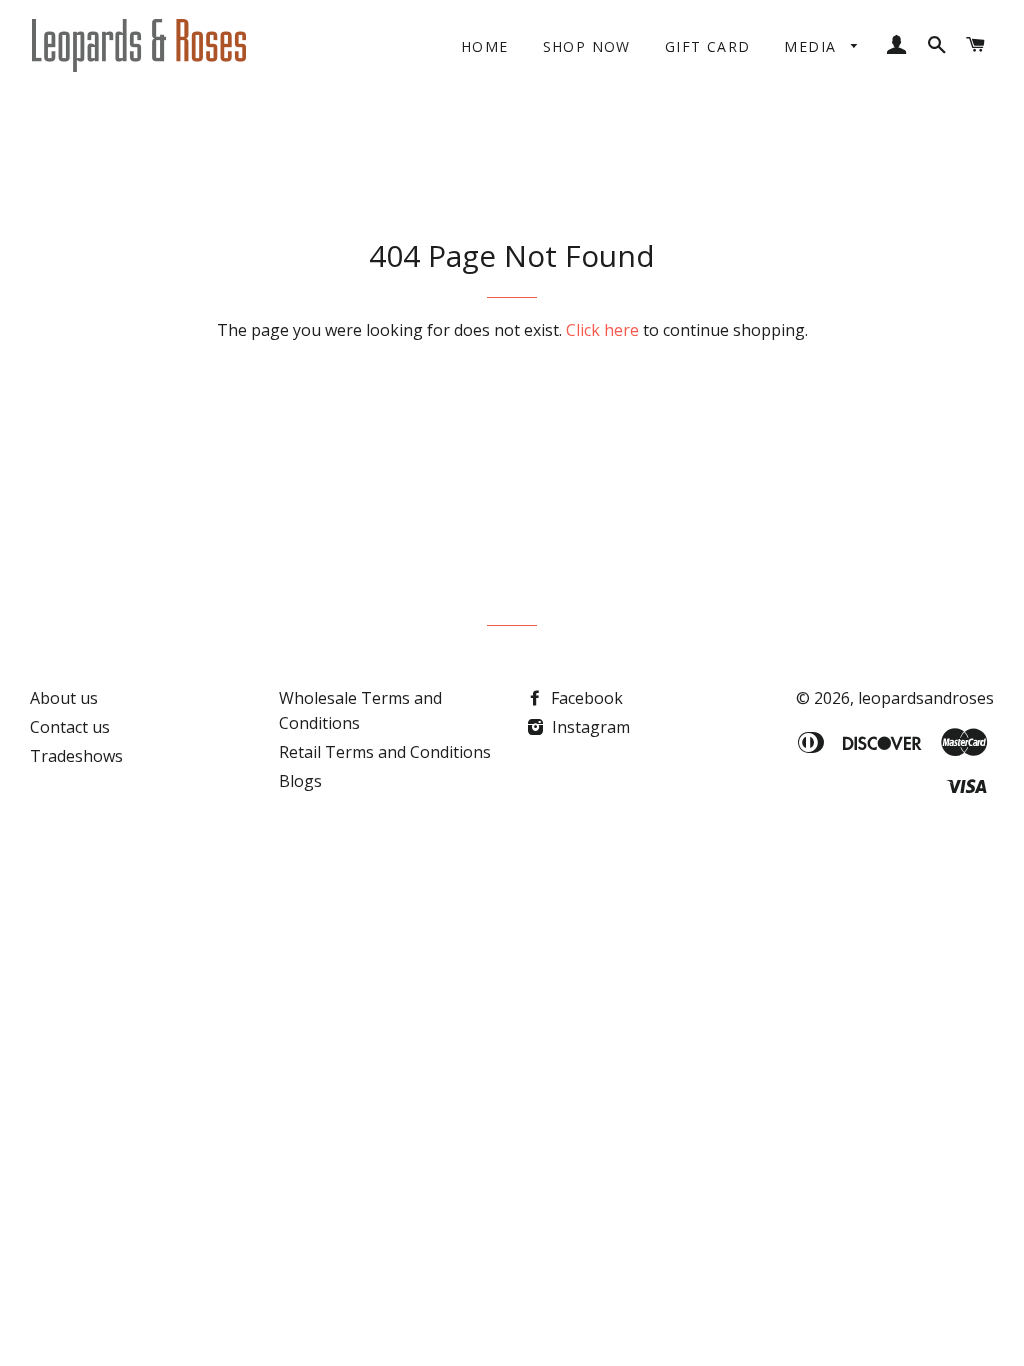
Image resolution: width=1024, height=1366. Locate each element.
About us (64, 698)
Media (812, 46)
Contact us (70, 727)
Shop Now (587, 46)
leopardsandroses (926, 698)
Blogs (300, 781)
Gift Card (708, 46)
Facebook (585, 698)
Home (485, 46)
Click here (602, 330)
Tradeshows (76, 756)
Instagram (589, 727)
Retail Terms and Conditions (385, 752)
